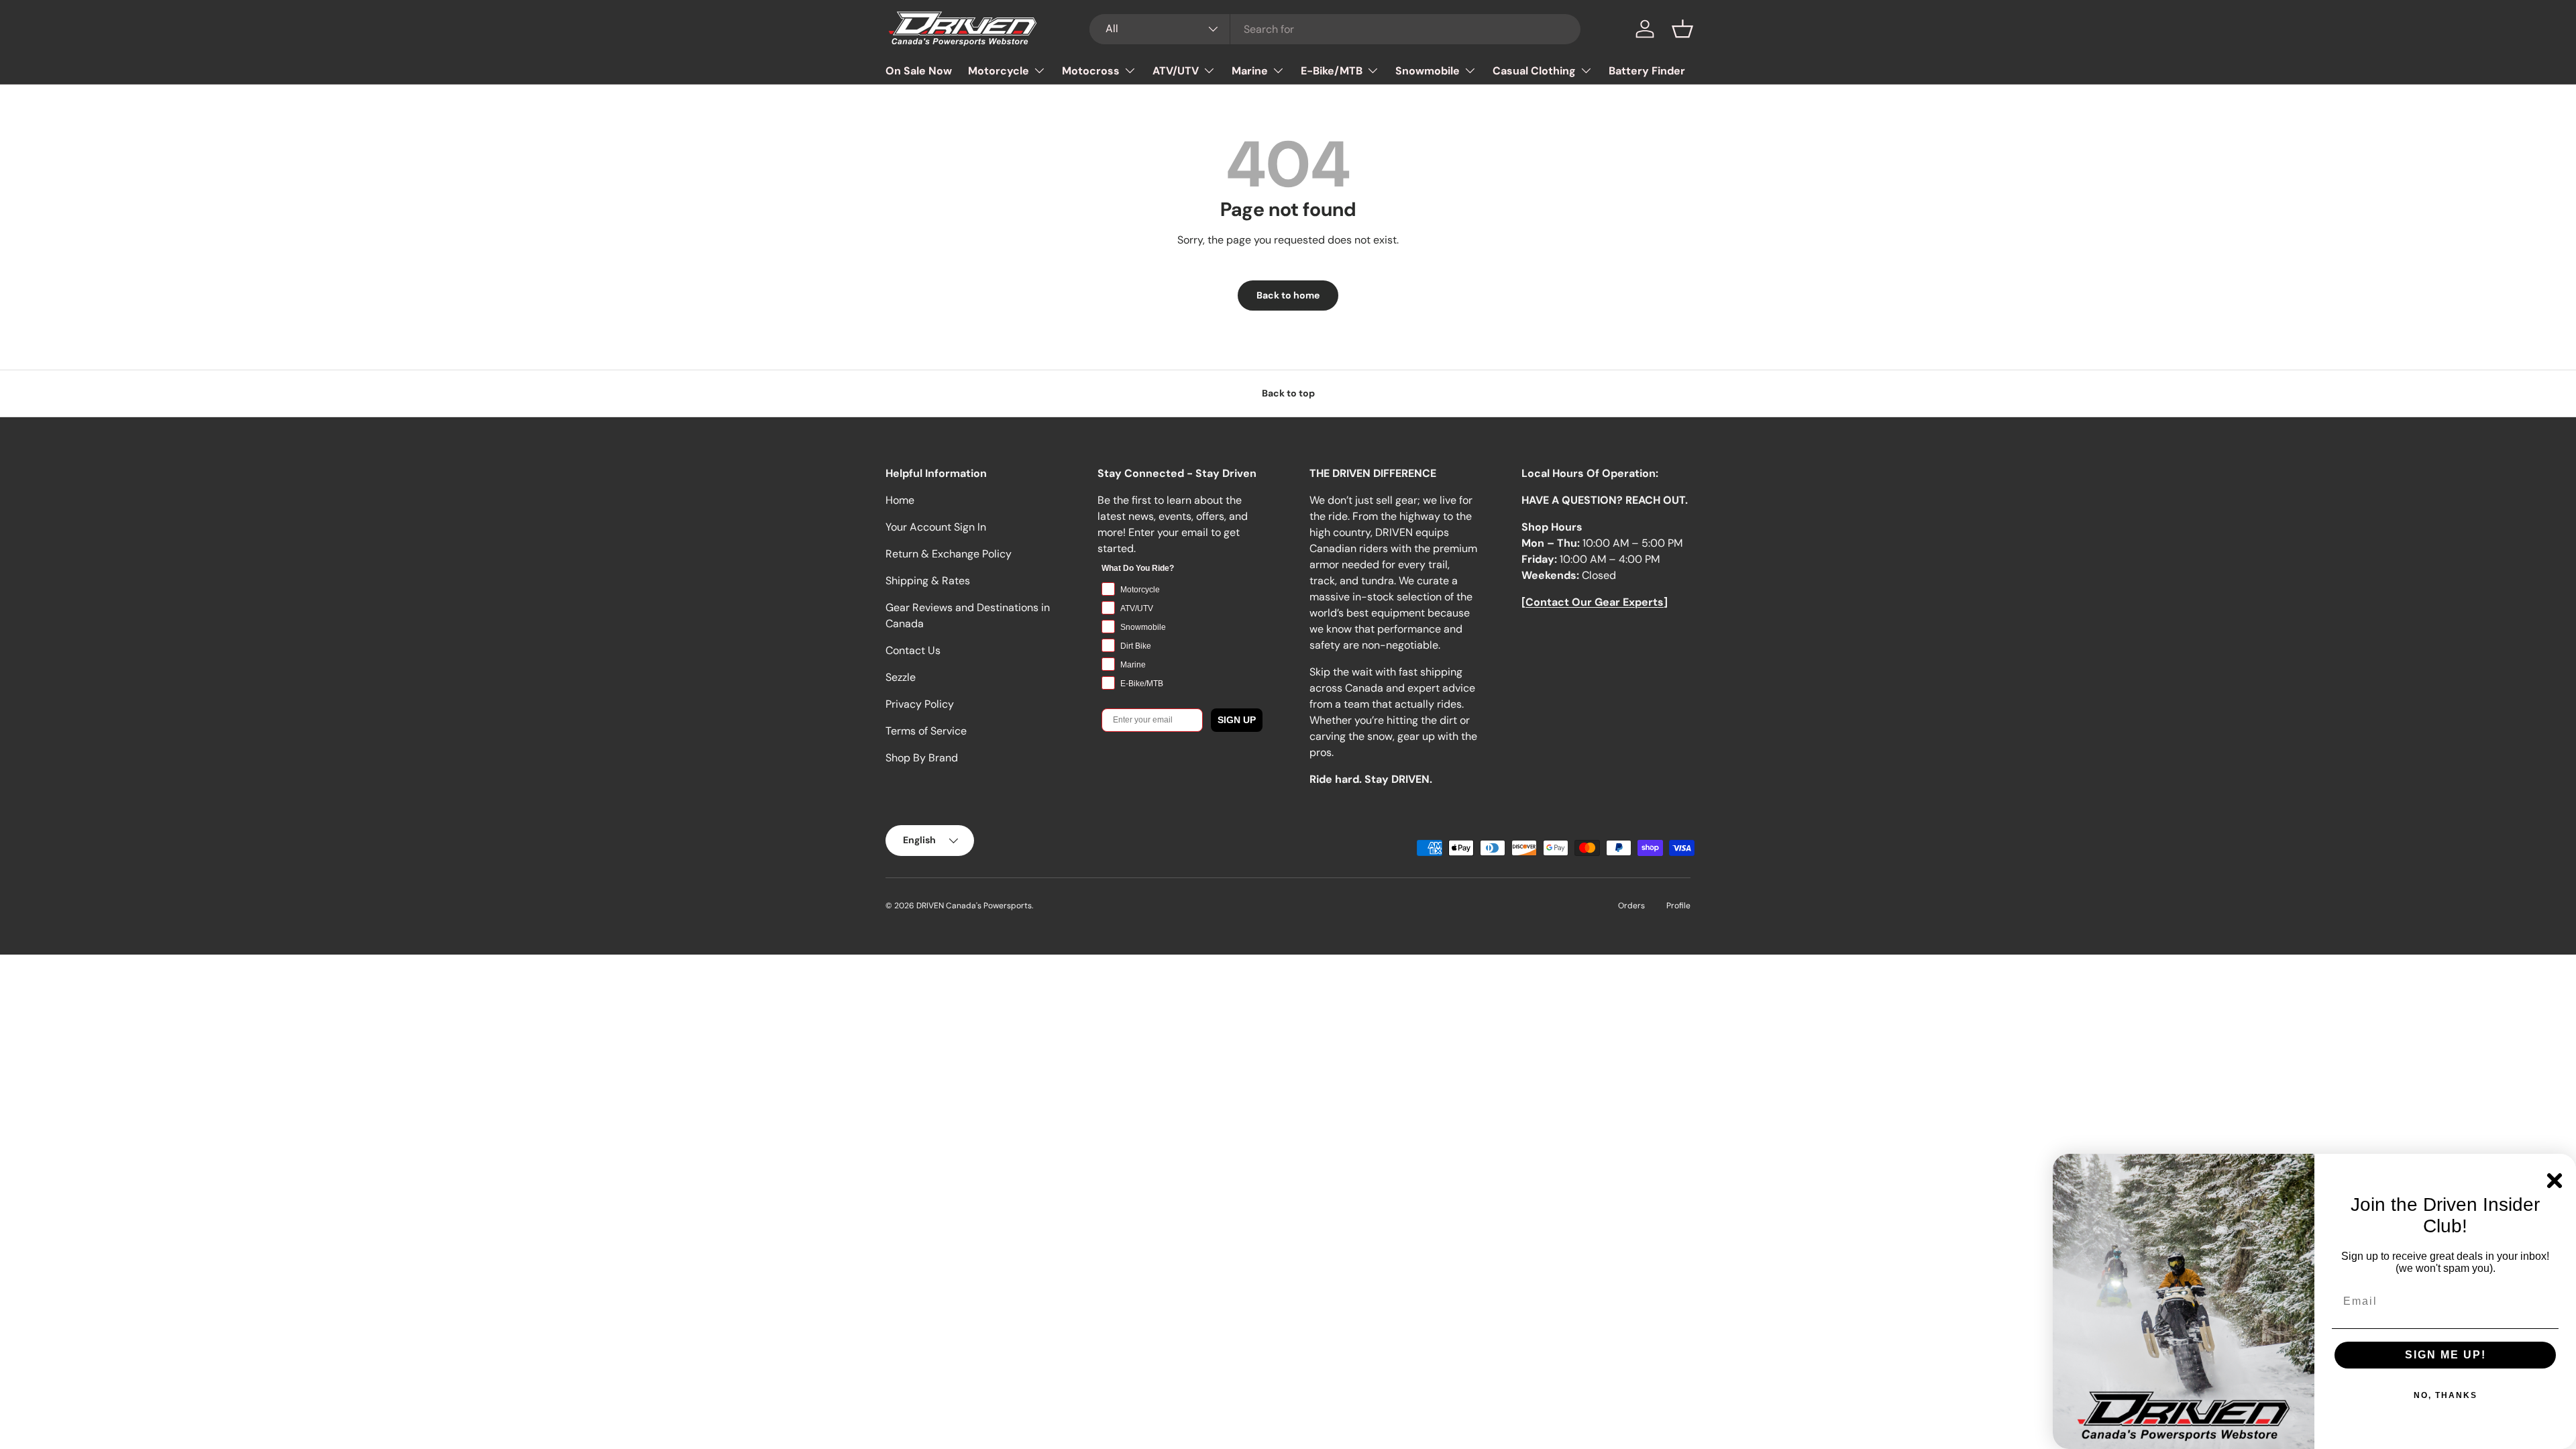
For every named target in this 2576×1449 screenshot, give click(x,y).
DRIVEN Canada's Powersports (974, 906)
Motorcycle (999, 71)
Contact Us (913, 650)
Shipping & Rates (928, 581)
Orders (1631, 906)
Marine (1250, 71)
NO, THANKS (2446, 1395)
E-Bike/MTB (1332, 71)
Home (900, 500)
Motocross (1091, 71)
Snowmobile (1428, 71)
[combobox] (1335, 29)
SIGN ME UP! (2446, 1355)
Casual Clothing (1534, 71)
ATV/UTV (1176, 71)
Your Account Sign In (936, 527)
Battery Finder (1647, 71)
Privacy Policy (920, 704)
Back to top (1288, 393)
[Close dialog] (2555, 1181)
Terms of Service (926, 731)
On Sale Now (919, 71)
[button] (1682, 29)
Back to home (1288, 295)
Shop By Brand (922, 758)
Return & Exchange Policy (949, 554)
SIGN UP (1237, 720)
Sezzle (901, 677)
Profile (1678, 906)
